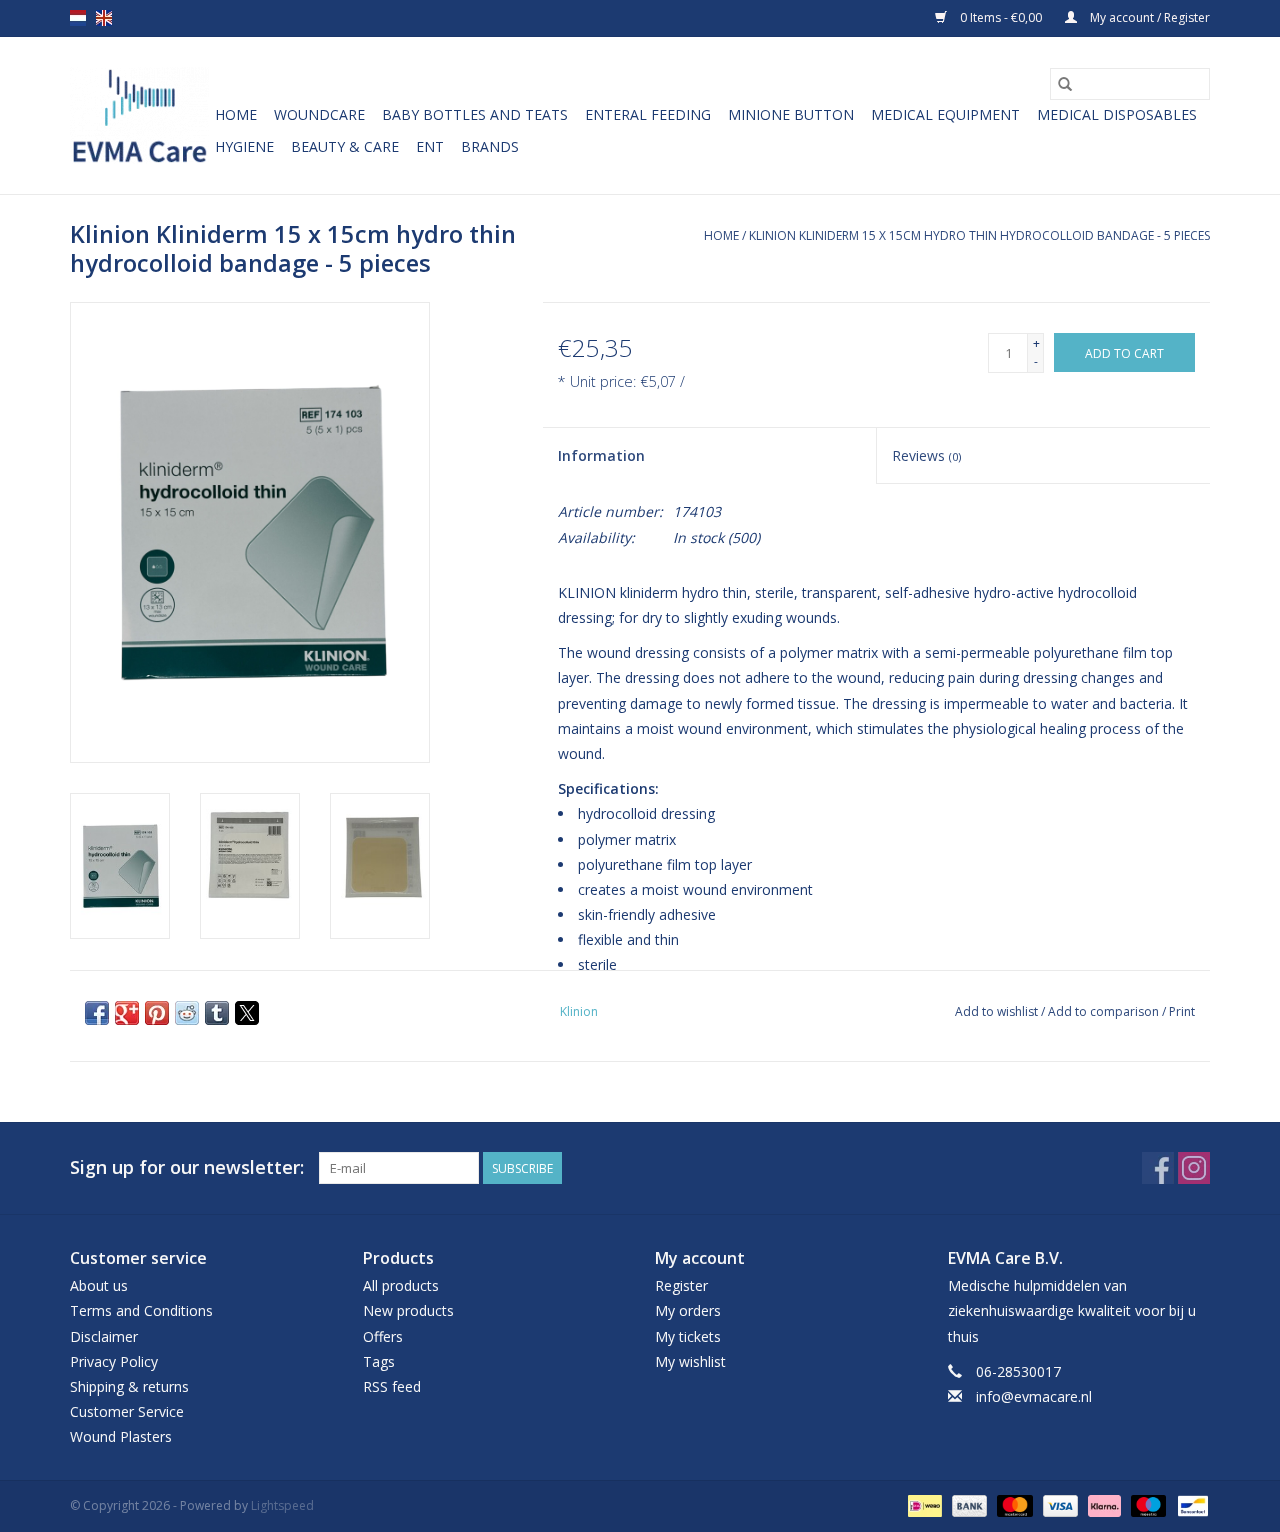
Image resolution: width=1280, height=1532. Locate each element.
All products (401, 1285)
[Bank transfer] (967, 1504)
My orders (688, 1310)
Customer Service (127, 1411)
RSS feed (392, 1386)
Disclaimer (104, 1336)
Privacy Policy (114, 1361)
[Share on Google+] (127, 1013)
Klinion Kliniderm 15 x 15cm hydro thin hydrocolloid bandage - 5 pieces (979, 235)
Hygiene (244, 146)
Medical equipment (945, 114)
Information (601, 455)
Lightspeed (282, 1505)
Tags (379, 1361)
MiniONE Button (791, 114)
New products (408, 1310)
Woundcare (319, 114)
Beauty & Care (345, 146)
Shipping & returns (129, 1386)
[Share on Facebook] (97, 1013)
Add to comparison (1105, 1011)
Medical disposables (1117, 114)
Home (236, 114)
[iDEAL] (923, 1504)
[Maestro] (1146, 1504)
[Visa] (1058, 1504)
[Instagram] (1194, 1168)
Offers (383, 1336)
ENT (430, 146)
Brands (490, 146)
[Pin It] (157, 1013)
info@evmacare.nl (1034, 1396)
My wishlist (690, 1361)
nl (78, 18)
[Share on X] (247, 1013)
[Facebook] (1158, 1168)
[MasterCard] (1012, 1504)
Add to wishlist (998, 1011)
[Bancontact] (1189, 1504)
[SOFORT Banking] (1102, 1504)
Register (681, 1285)
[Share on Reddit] (187, 1013)
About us (99, 1285)
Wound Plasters (121, 1436)
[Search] (1065, 84)
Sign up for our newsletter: (187, 1167)
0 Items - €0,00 (1001, 17)
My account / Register (1148, 17)
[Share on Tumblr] (217, 1013)
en (104, 18)
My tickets (688, 1336)
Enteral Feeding (648, 114)
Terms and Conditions (141, 1310)
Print (1182, 1011)
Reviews (926, 455)
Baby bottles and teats (475, 114)
